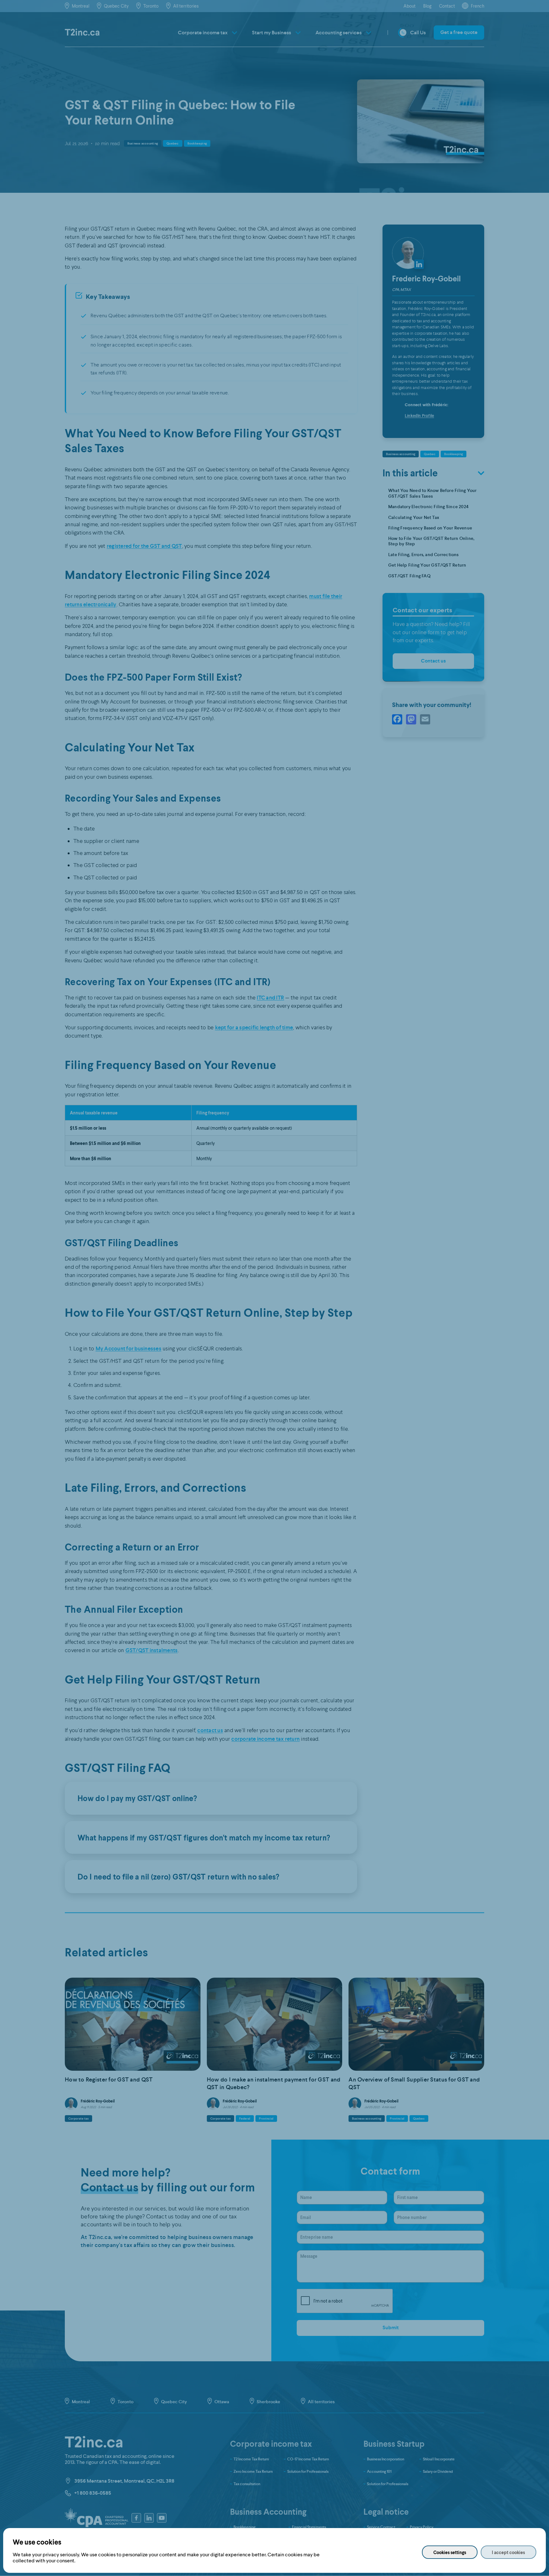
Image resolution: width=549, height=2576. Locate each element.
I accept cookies (508, 2552)
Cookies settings (450, 2552)
